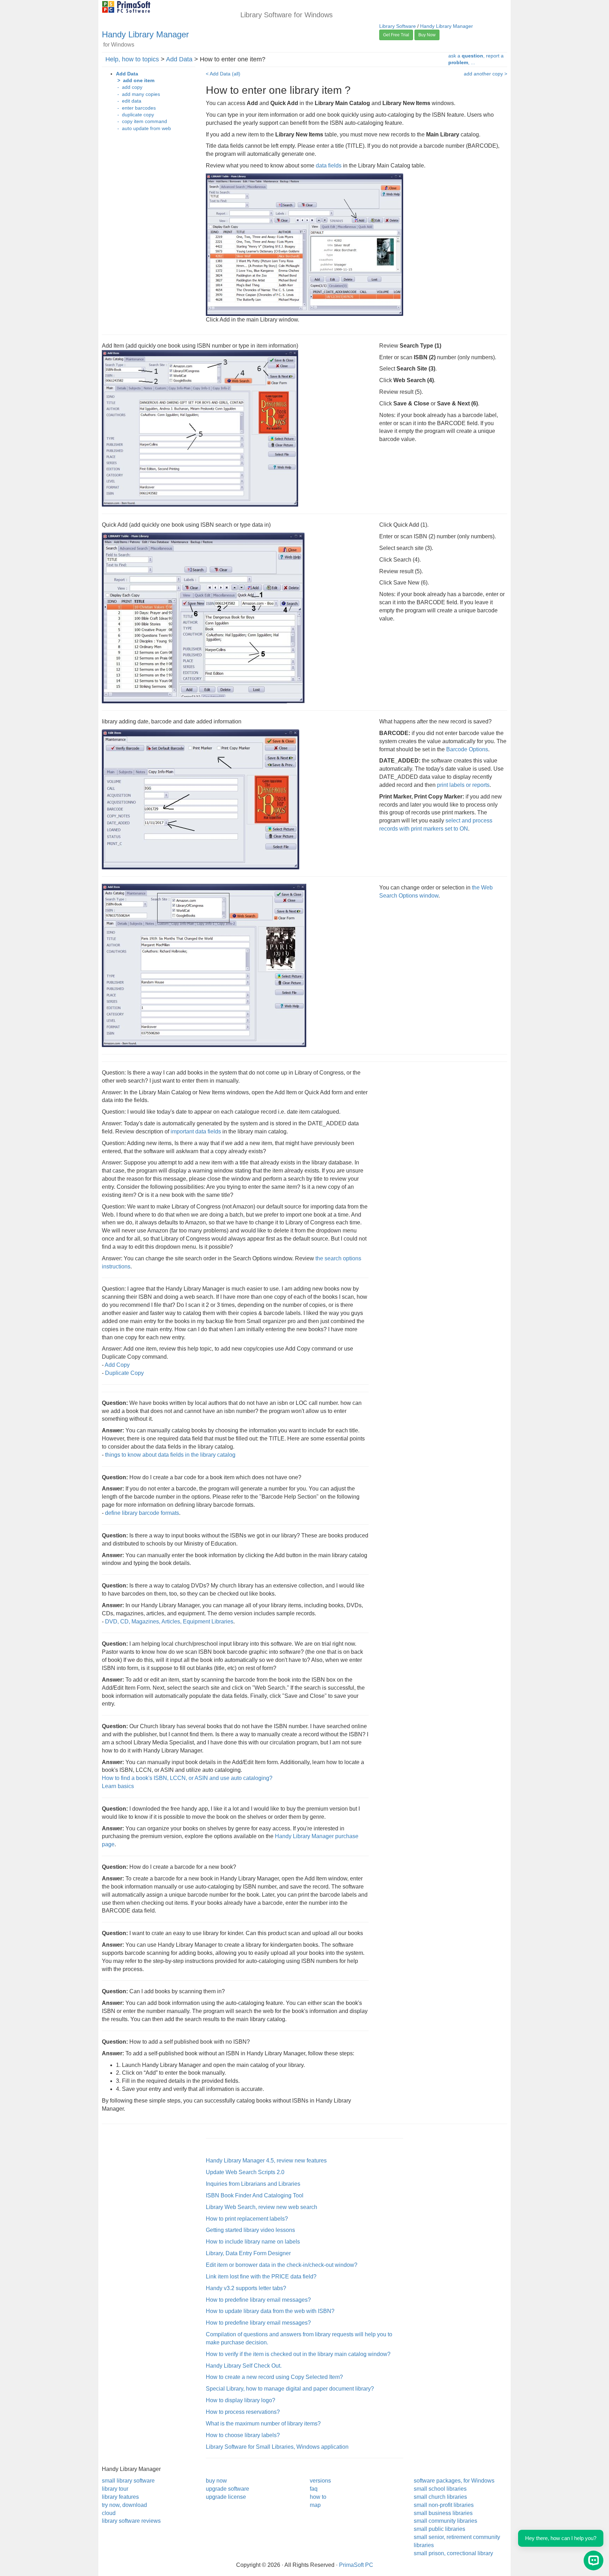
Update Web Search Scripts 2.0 (245, 2172)
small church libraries (440, 2497)
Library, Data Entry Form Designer (248, 2253)
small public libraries (439, 2529)
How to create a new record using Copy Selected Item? (274, 2377)
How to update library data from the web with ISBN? (270, 2311)
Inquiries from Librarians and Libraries (253, 2184)
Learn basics (118, 1786)
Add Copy (117, 1365)
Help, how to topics (132, 59)
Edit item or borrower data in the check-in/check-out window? (282, 2265)
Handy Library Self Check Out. (244, 2366)
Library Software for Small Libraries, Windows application (277, 2447)
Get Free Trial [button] (396, 35)
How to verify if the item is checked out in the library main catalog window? (298, 2354)
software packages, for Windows (454, 2481)
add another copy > (485, 74)
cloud (109, 2513)
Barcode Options (467, 749)
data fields (329, 166)
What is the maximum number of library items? (263, 2424)
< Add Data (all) (223, 74)
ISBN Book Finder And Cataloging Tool (255, 2195)
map (315, 2505)
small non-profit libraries (444, 2505)
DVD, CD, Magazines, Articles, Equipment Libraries (169, 1622)
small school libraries (440, 2489)
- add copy (129, 87)
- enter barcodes (136, 108)
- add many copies (138, 94)
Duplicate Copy (124, 1373)
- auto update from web (143, 129)
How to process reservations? (243, 2412)
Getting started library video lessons (250, 2230)
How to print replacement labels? (247, 2219)
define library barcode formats (142, 1513)
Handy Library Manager (145, 34)
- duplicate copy (135, 115)
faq (314, 2489)
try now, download (124, 2505)
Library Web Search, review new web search (262, 2207)
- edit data (129, 101)
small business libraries (443, 2513)
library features (120, 2497)
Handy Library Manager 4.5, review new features (266, 2161)
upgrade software (227, 2489)
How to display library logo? (241, 2400)
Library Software (398, 26)
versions (320, 2481)
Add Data (179, 59)
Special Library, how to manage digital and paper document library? (290, 2389)
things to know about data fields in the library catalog (170, 1455)
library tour (115, 2489)
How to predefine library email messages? (258, 2300)
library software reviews (131, 2521)
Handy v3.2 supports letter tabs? (246, 2288)
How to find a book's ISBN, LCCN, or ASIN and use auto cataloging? (187, 1778)
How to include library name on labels (253, 2242)
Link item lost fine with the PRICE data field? (261, 2277)
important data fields (196, 1131)
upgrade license (226, 2497)
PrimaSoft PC (356, 2565)
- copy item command (142, 121)
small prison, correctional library (453, 2553)
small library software (128, 2481)
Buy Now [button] (427, 35)
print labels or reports (463, 785)
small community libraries (445, 2521)
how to (318, 2497)
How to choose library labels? (243, 2435)
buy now (216, 2481)
